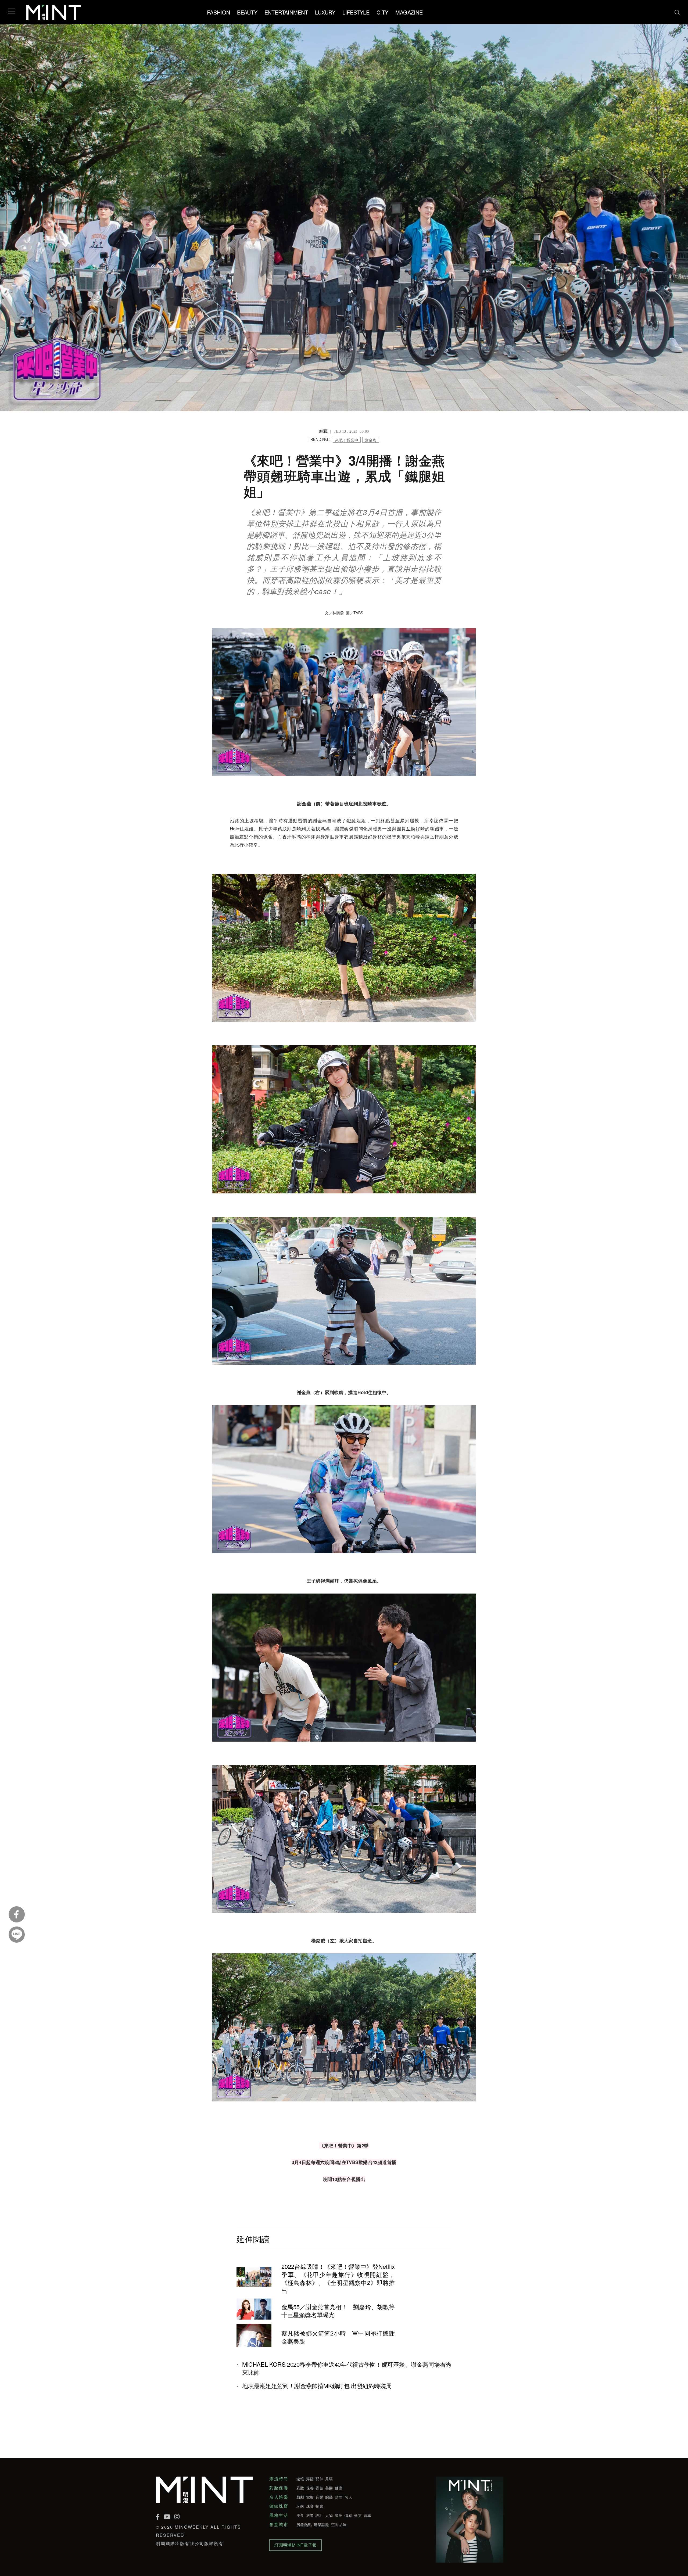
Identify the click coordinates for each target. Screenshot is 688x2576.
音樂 (319, 2497)
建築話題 (321, 2524)
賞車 (368, 2515)
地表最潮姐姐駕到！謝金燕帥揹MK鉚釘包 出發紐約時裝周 (317, 2386)
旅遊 (310, 2515)
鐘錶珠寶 (279, 2506)
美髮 (329, 2488)
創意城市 (279, 2524)
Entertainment (286, 12)
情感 (348, 2515)
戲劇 (300, 2497)
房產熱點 (304, 2524)
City (382, 12)
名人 (348, 2497)
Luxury (325, 12)
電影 (310, 2497)
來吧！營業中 (347, 440)
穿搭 (310, 2479)
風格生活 (279, 2515)
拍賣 (319, 2506)
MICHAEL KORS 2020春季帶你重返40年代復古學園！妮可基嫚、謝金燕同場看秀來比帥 (347, 2368)
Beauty (247, 12)
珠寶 (310, 2506)
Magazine (409, 12)
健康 (339, 2488)
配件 (319, 2479)
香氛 (319, 2488)
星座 (339, 2515)
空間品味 (339, 2524)
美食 (300, 2515)
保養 (310, 2488)
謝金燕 (370, 440)
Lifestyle (356, 12)
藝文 (358, 2515)
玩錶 (300, 2506)
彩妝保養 (279, 2488)
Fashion (218, 12)
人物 (329, 2515)
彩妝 (300, 2488)
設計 (319, 2515)
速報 (300, 2479)
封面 (339, 2497)
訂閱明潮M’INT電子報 (295, 2545)
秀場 (329, 2479)
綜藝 (329, 2497)
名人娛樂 (279, 2497)
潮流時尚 (279, 2479)
